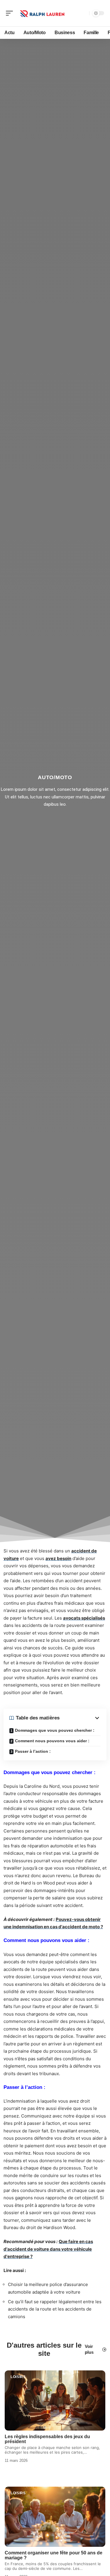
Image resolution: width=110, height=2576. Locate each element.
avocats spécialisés (84, 1618)
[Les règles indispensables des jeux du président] (55, 2400)
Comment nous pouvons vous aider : (52, 1741)
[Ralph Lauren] (42, 13)
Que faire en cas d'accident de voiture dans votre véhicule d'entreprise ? (48, 2249)
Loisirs (18, 2377)
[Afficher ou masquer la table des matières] (80, 1718)
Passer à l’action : (33, 1751)
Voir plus (89, 2349)
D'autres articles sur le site (44, 2349)
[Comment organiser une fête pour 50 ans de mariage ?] (55, 2517)
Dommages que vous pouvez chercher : (55, 1730)
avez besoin (58, 1558)
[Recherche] (84, 13)
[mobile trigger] (11, 13)
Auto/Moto (55, 777)
